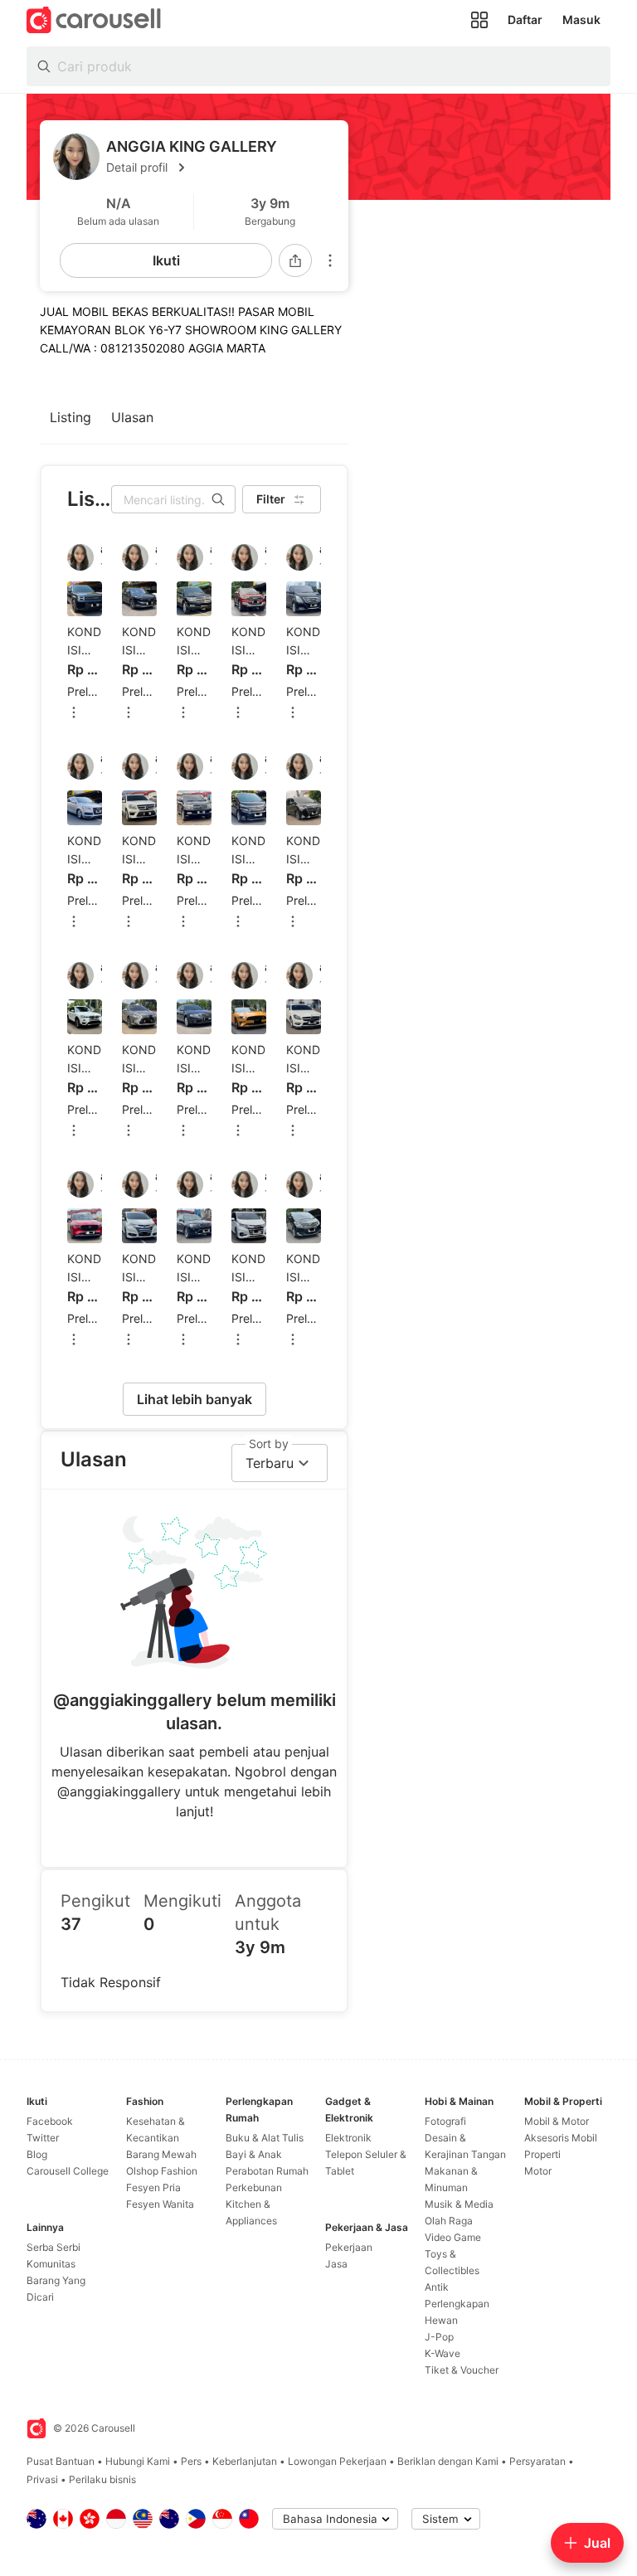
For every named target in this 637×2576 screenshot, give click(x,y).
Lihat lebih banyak (195, 1399)
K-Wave (442, 2353)
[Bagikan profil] (295, 260)
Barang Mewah (161, 2154)
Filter (271, 499)
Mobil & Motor (557, 2121)
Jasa (336, 2264)
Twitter (43, 2138)
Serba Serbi (53, 2247)
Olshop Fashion (162, 2171)
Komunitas (51, 2264)
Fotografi (445, 2121)
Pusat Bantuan (61, 2461)
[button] (221, 168)
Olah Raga (449, 2221)
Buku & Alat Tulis (265, 2138)
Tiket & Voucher (462, 2370)
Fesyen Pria (153, 2187)
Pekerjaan (349, 2247)
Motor (538, 2171)
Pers (191, 2461)
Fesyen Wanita (160, 2204)
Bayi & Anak (254, 2154)
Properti (542, 2154)
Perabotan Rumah (267, 2171)
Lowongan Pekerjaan (337, 2461)
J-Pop (439, 2337)
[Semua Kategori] (479, 20)
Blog (37, 2154)
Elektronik (348, 2138)
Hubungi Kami (138, 2461)
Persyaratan (537, 2461)
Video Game (453, 2237)
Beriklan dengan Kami (448, 2461)
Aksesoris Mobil (561, 2138)
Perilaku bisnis (102, 2479)
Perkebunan (254, 2187)
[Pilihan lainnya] (330, 260)
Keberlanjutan (245, 2461)
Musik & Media (459, 2204)
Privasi (42, 2479)
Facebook (50, 2121)
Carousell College (68, 2171)
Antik (437, 2287)
